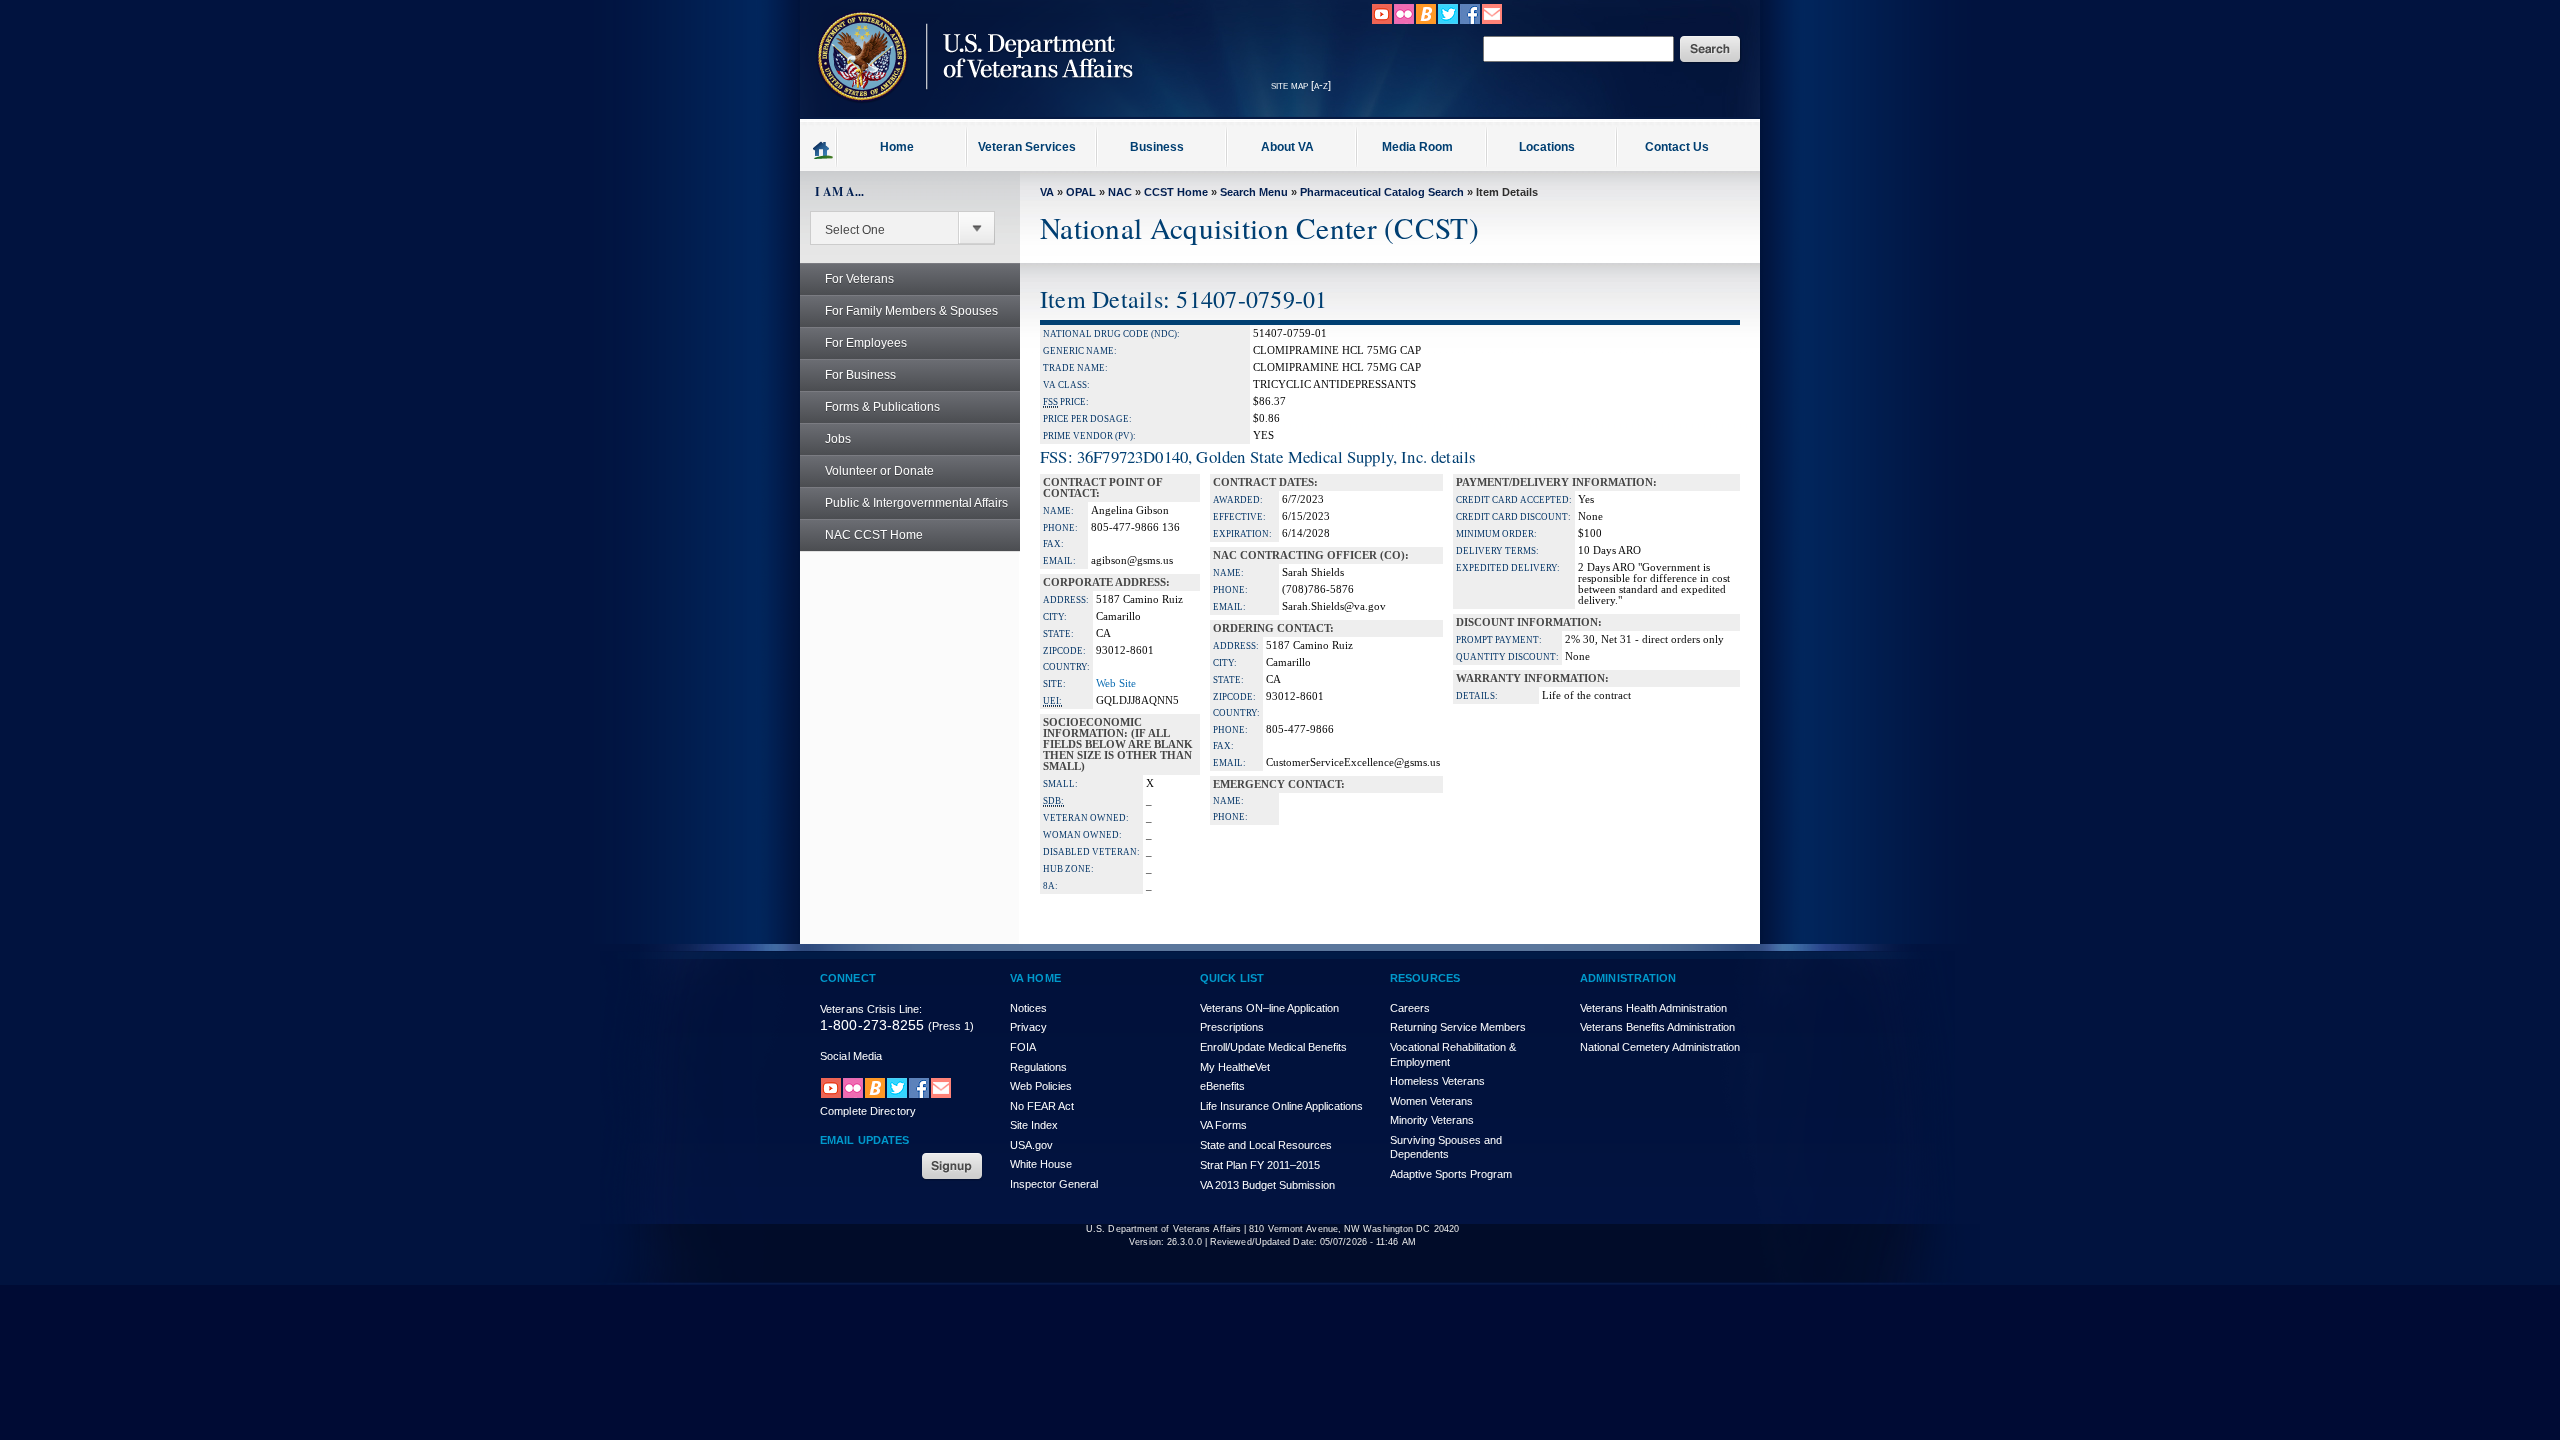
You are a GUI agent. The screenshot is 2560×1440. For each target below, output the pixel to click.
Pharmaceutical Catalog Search (1382, 192)
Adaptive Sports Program (1451, 1174)
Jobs (838, 439)
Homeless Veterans (1437, 1081)
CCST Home (1176, 192)
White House (1041, 1164)
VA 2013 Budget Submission (1267, 1185)
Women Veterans (1431, 1101)
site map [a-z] (1301, 85)
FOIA (1023, 1047)
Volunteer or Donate (879, 471)
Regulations (1038, 1067)
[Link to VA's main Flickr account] (1404, 21)
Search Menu (1254, 192)
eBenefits (1222, 1086)
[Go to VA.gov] (970, 113)
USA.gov (1031, 1145)
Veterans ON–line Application (1269, 1008)
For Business (860, 375)
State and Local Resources (1266, 1145)
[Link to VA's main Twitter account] (1448, 21)
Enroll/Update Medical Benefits (1273, 1047)
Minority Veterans (1432, 1120)
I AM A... (839, 191)
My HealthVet (1235, 1067)
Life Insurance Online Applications (1281, 1106)
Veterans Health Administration (1653, 1008)
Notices (1028, 1008)
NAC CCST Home (874, 535)
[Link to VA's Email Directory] (1492, 21)
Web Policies (1041, 1086)
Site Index (1034, 1125)
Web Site (1116, 683)
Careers (1410, 1008)
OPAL (1081, 192)
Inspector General (1054, 1184)
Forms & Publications (882, 407)
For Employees (866, 343)
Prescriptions (1232, 1027)
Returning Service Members (1458, 1027)
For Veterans (859, 279)
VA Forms (1223, 1125)
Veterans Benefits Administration (1657, 1027)
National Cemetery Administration (1660, 1047)
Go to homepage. (823, 149)
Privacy (1028, 1027)
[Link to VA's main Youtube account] (1382, 21)
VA (1047, 192)
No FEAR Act (1042, 1106)
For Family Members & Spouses (911, 311)
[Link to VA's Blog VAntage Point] (1426, 21)
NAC (1120, 192)
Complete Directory (868, 1111)
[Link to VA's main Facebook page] (1470, 21)
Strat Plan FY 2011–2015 (1260, 1165)
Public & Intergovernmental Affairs (916, 503)
